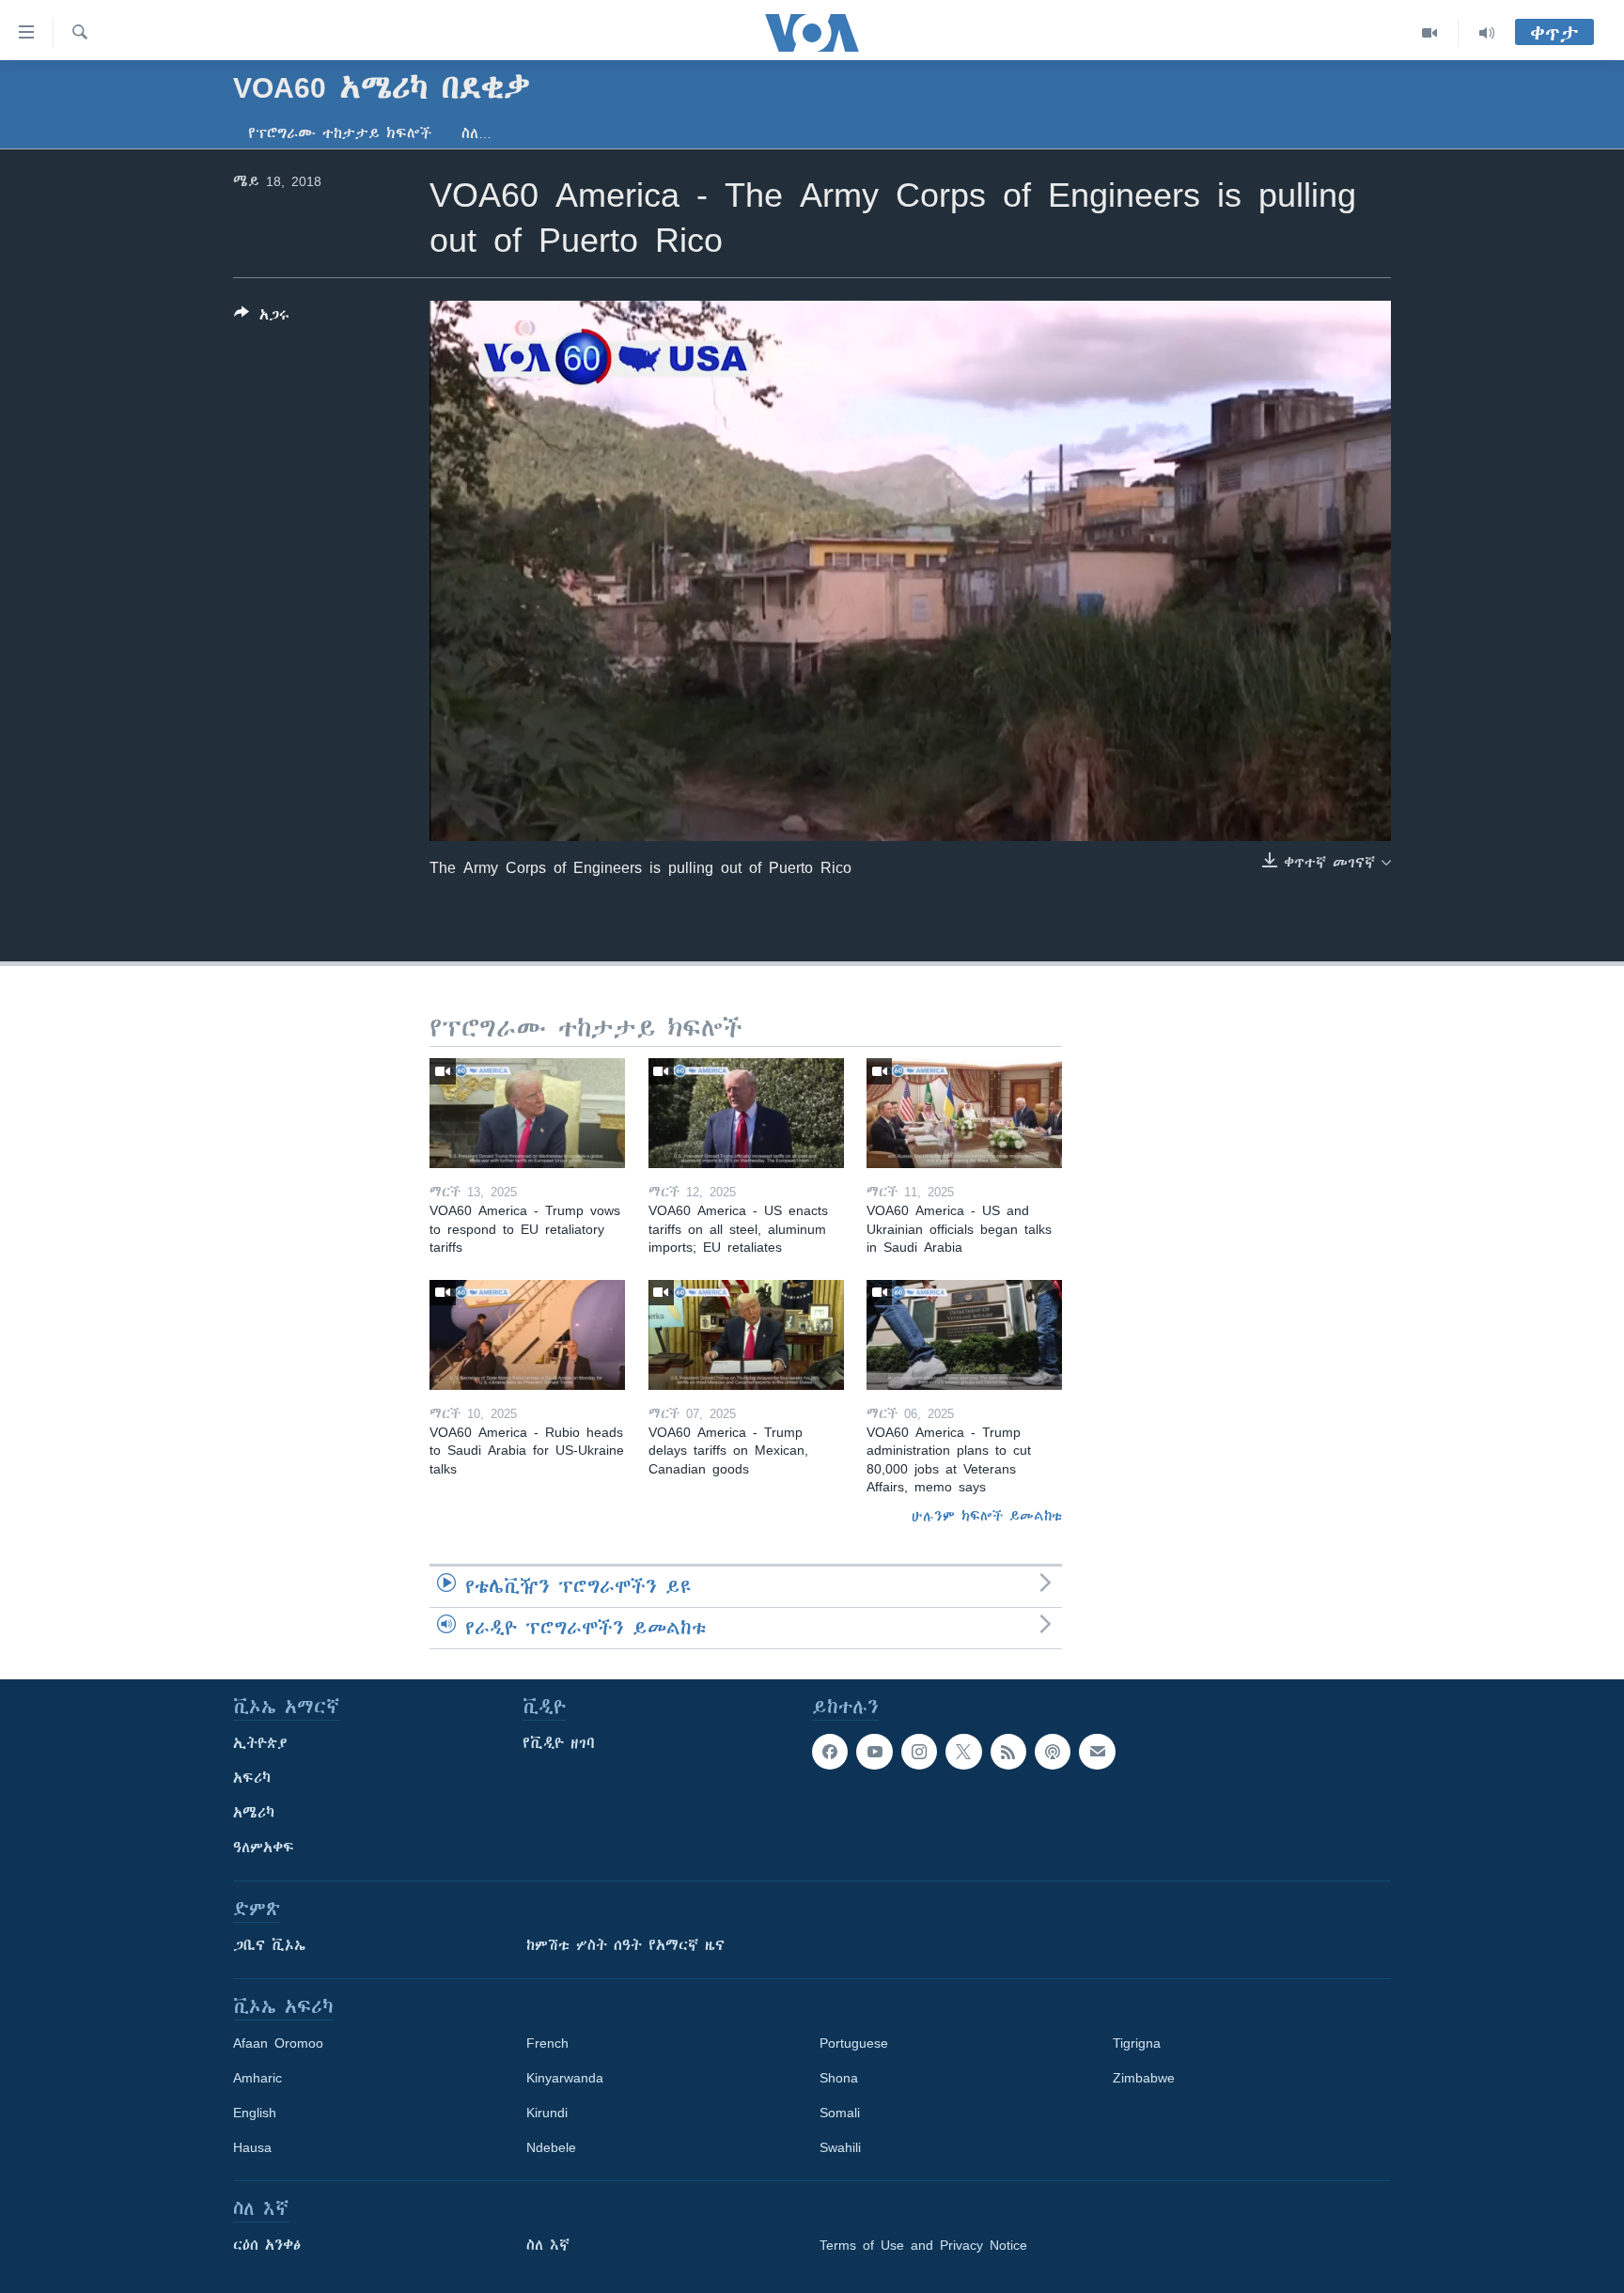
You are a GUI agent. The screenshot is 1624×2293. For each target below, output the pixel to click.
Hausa (252, 2147)
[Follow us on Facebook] (830, 1752)
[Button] (262, 318)
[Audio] (1487, 33)
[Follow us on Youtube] (874, 1752)
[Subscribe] (1097, 1752)
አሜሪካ (254, 1813)
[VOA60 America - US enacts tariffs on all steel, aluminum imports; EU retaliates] (746, 1113)
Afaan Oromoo (278, 2043)
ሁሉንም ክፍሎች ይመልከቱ (987, 1516)
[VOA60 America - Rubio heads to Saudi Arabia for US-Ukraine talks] (527, 1335)
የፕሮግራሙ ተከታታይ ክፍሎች (340, 133)
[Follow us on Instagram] (919, 1752)
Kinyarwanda (565, 2078)
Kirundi (547, 2113)
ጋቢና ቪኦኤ (269, 1945)
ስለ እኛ (548, 2245)
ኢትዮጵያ (260, 1743)
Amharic (258, 2078)
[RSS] (1008, 1752)
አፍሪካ (252, 1778)
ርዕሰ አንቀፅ (267, 2245)
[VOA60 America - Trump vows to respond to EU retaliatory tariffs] (527, 1113)
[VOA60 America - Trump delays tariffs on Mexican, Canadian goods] (746, 1335)
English (255, 2113)
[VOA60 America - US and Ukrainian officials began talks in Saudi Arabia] (964, 1113)
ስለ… (476, 133)
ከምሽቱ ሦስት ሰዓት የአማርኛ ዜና (625, 1945)
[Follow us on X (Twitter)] (963, 1752)
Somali (840, 2113)
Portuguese (854, 2043)
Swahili (840, 2147)
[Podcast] (1053, 1752)
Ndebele (551, 2147)
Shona (839, 2078)
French (547, 2043)
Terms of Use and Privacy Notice (923, 2245)
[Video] (1430, 33)
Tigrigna (1137, 2043)
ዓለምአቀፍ (264, 1848)
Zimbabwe (1144, 2078)
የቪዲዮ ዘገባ (559, 1743)
